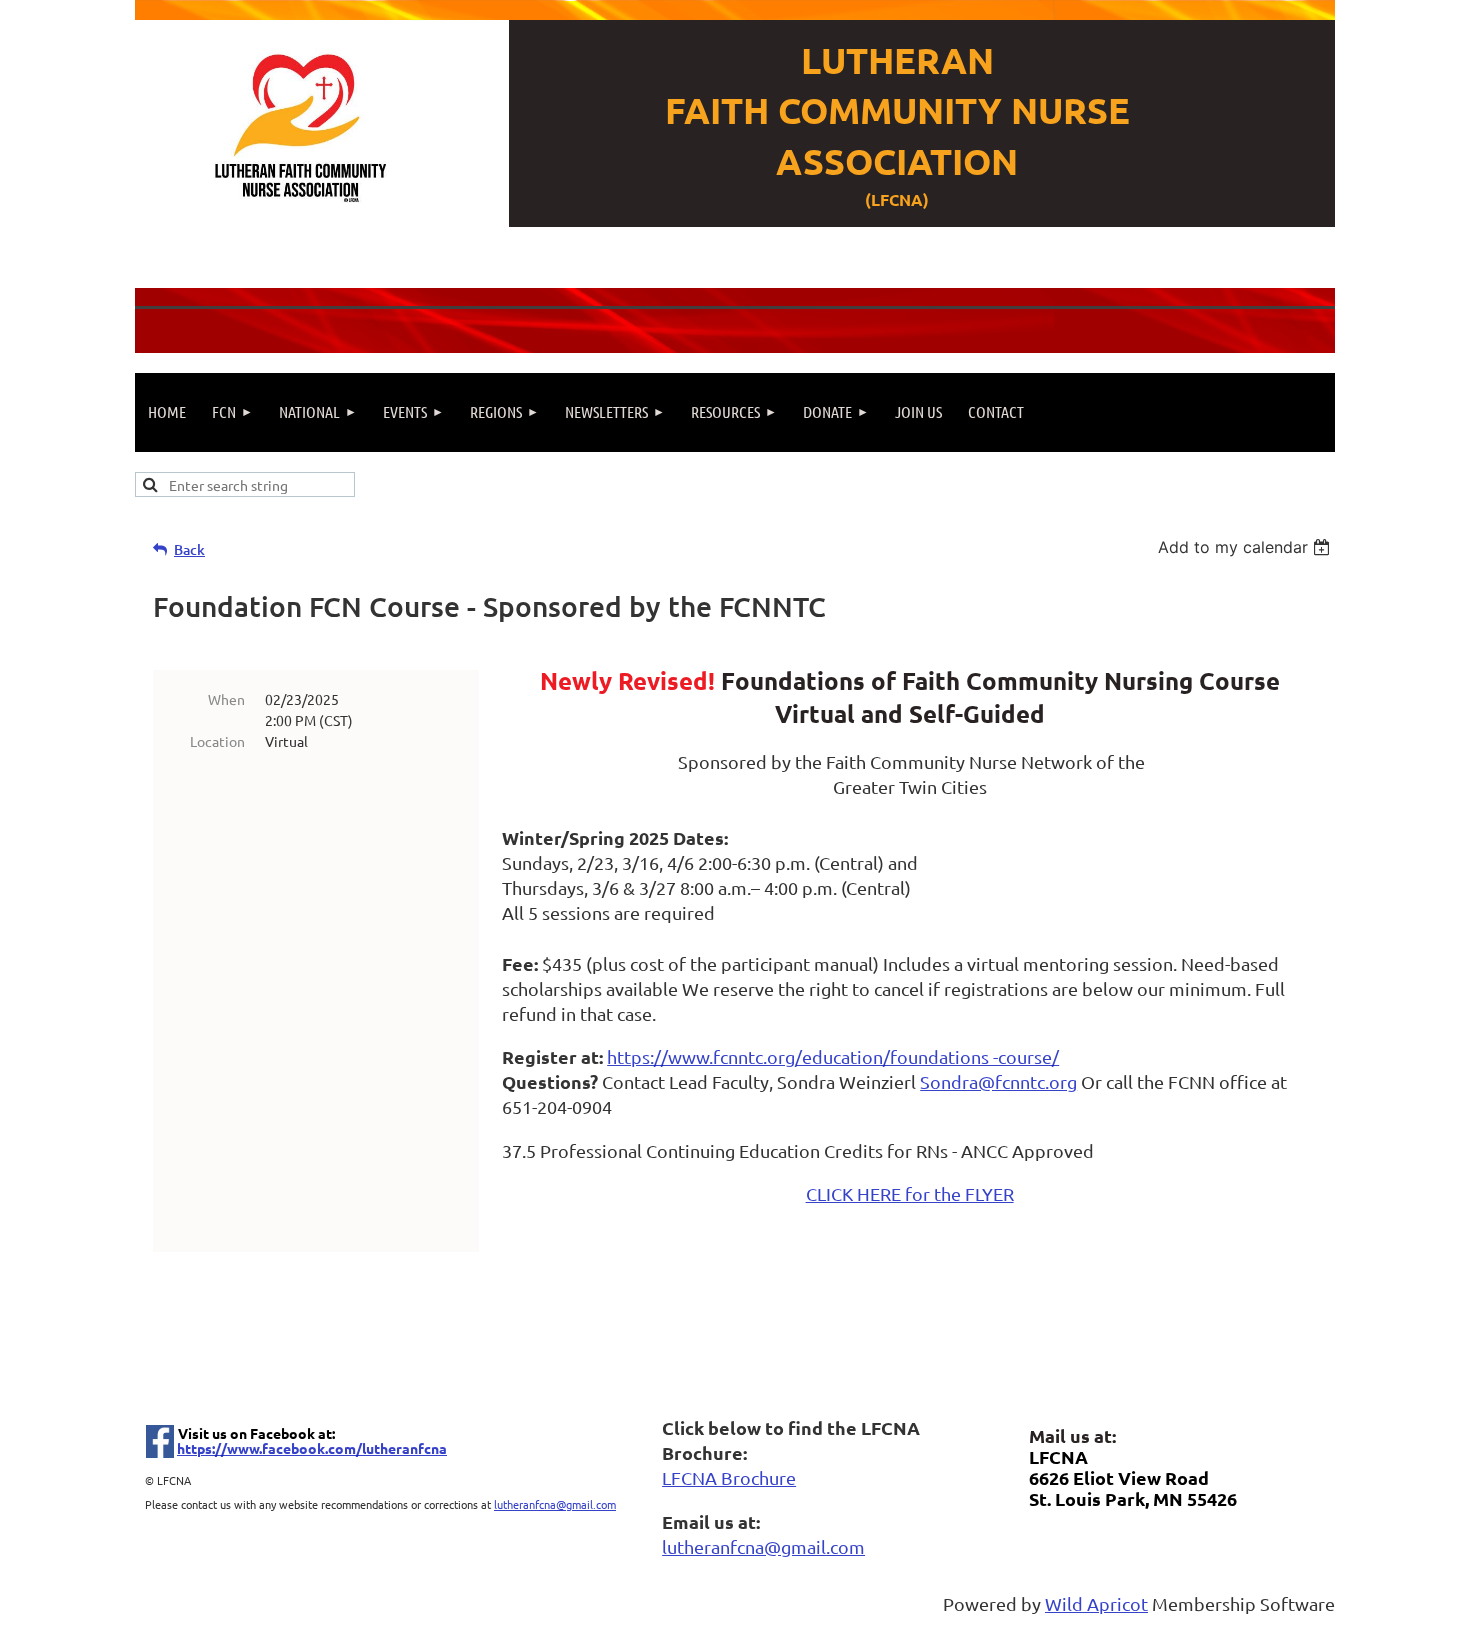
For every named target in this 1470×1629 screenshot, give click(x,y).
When (226, 699)
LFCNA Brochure (729, 1477)
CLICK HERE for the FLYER (910, 1193)
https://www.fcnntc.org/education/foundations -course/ (833, 1056)
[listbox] (1246, 547)
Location (217, 741)
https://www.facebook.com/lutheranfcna (312, 1448)
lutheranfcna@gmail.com (555, 1504)
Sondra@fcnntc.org (998, 1081)
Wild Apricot (1096, 1603)
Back (189, 549)
